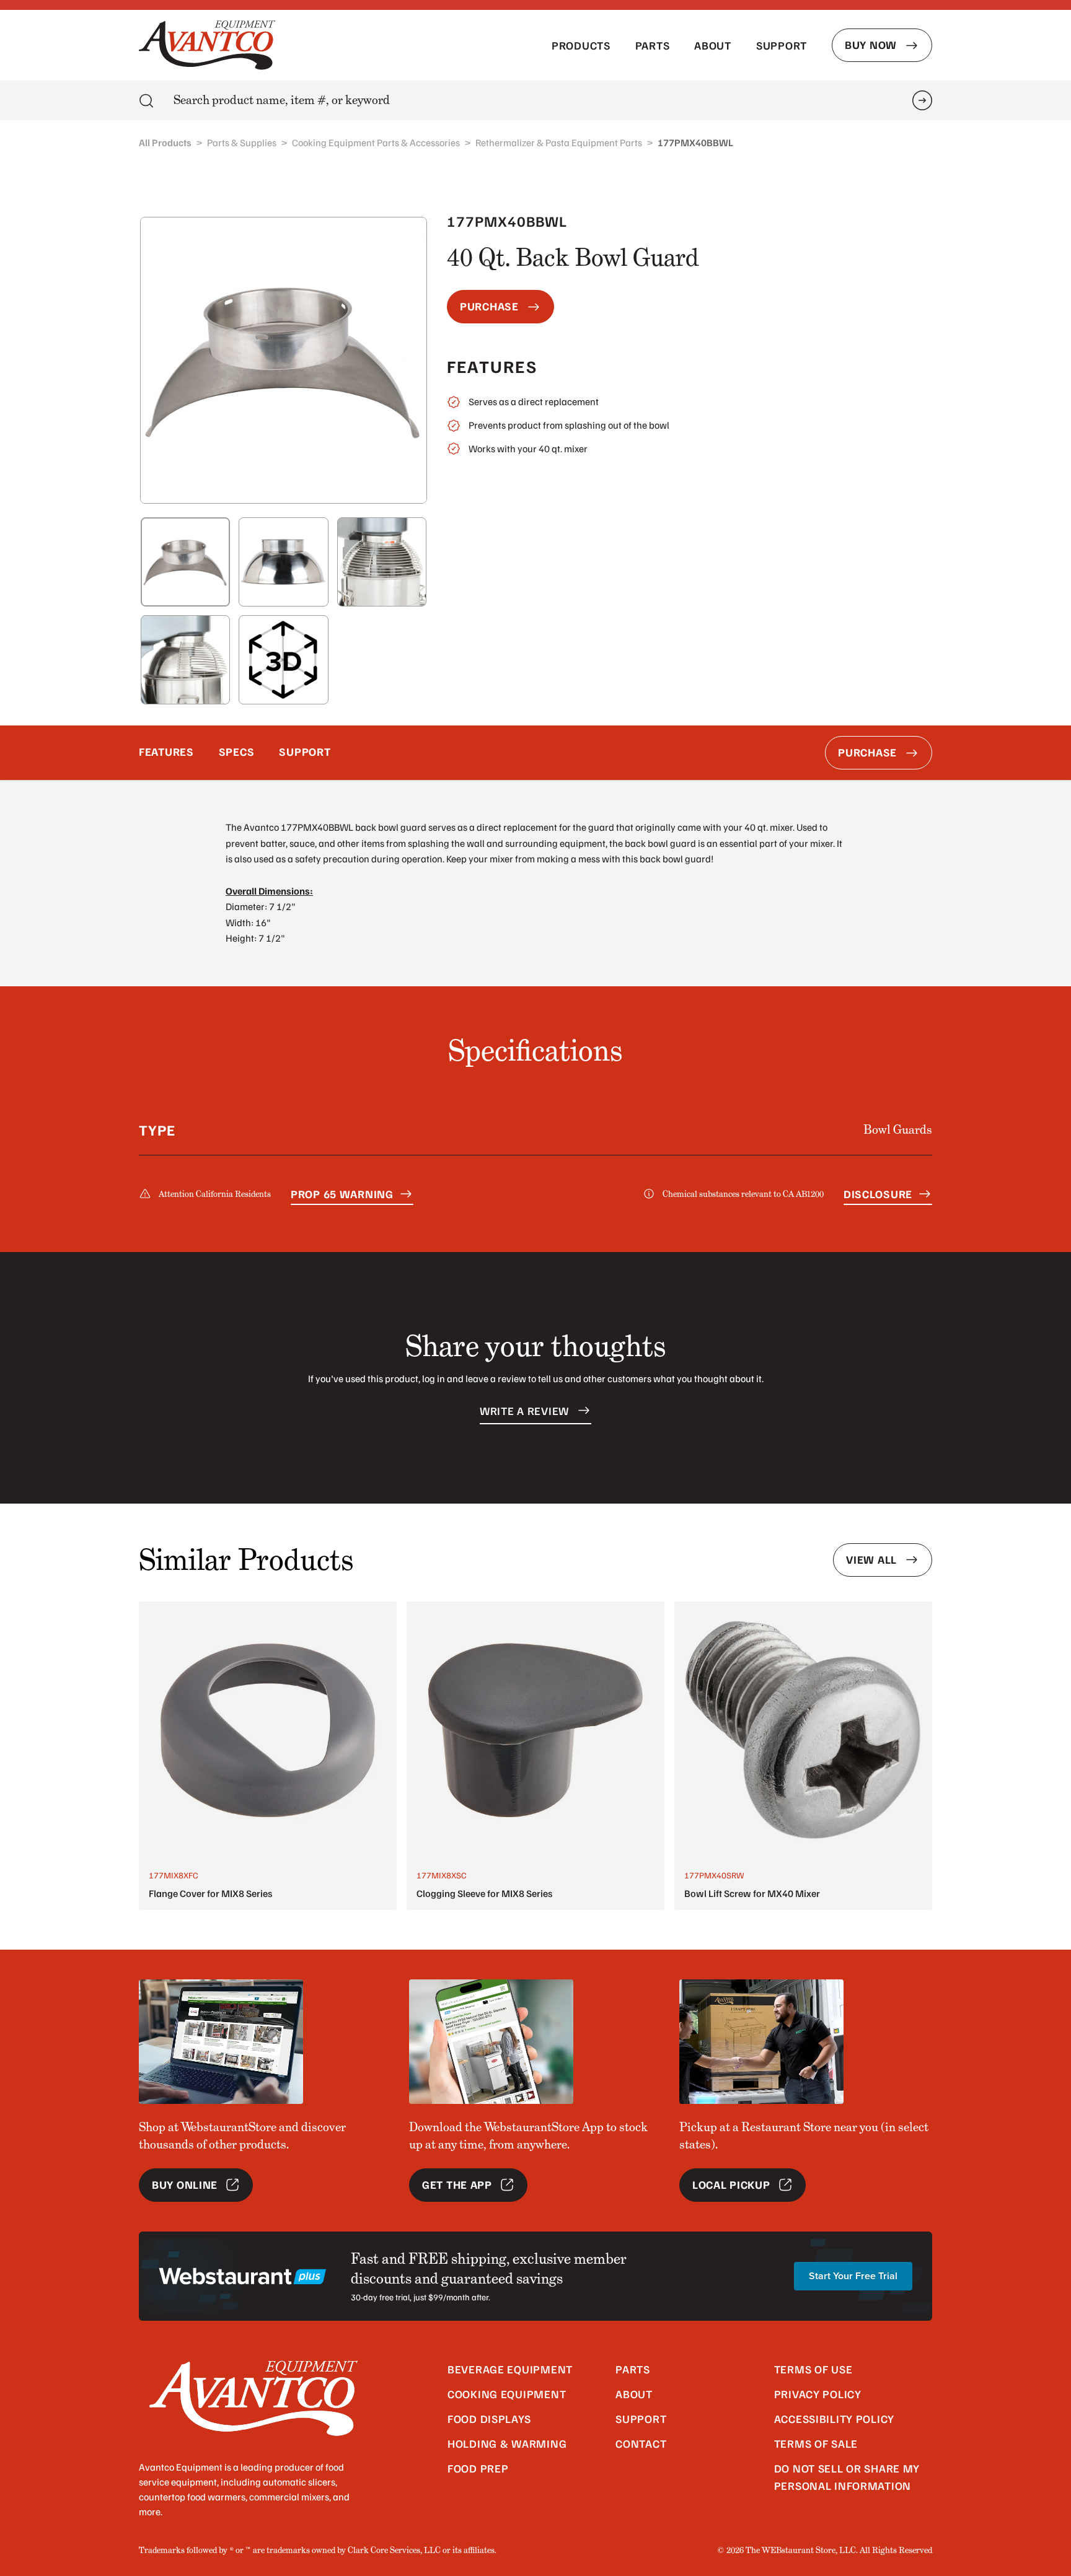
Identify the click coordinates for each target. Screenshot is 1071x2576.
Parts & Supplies (242, 142)
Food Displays (489, 2419)
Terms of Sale (816, 2443)
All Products (165, 142)
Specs (237, 751)
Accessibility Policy (834, 2419)
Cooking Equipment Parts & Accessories (376, 142)
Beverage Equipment (510, 2369)
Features (166, 751)
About (713, 45)
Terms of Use (813, 2369)
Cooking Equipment (507, 2394)
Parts (653, 45)
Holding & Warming (507, 2443)
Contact (641, 2443)
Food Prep (478, 2468)
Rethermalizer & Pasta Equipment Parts (559, 142)
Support (782, 45)
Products (581, 45)
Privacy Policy (818, 2394)
